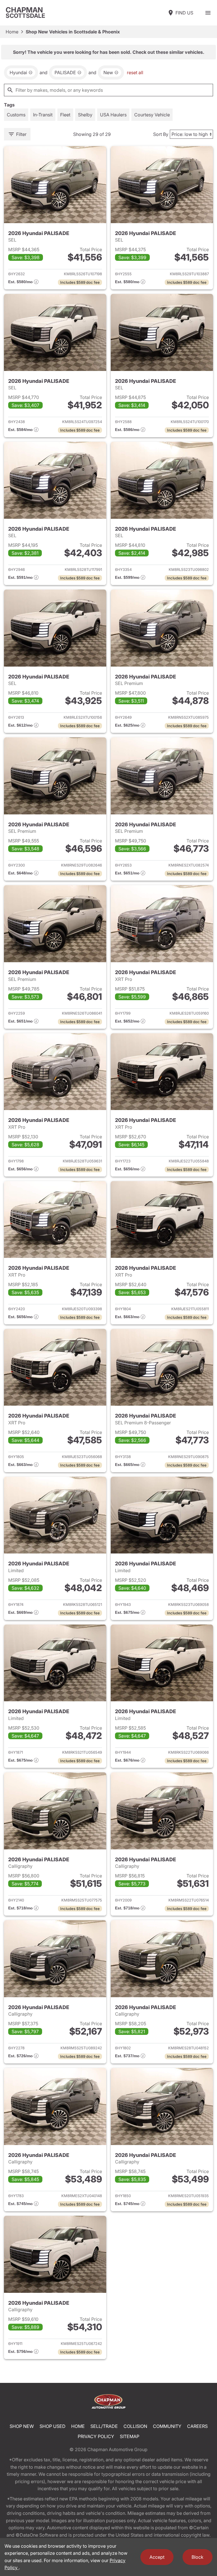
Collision (135, 2426)
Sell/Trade (104, 2426)
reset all (135, 72)
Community (167, 2426)
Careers (197, 2426)
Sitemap (130, 2436)
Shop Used (53, 2426)
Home (12, 32)
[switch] (208, 13)
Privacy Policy (96, 2436)
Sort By (161, 134)
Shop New (22, 2426)
